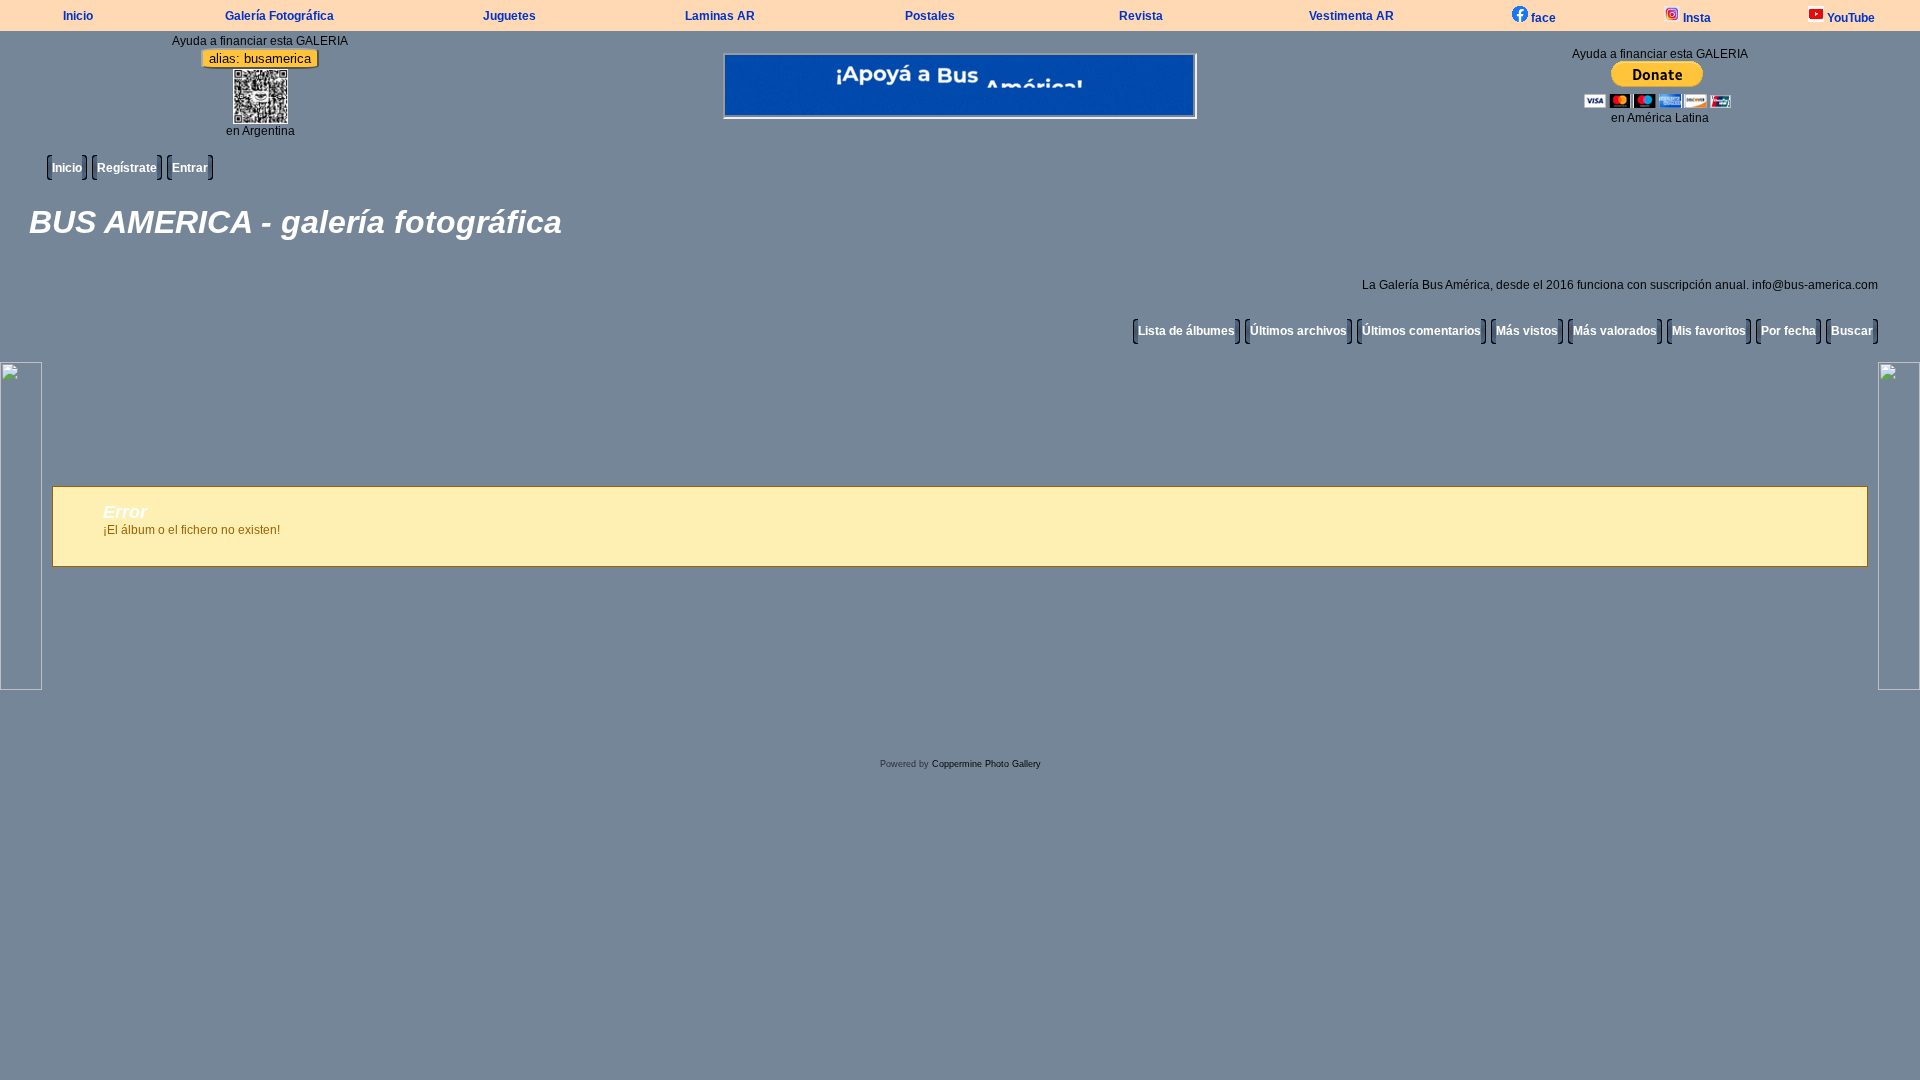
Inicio (78, 16)
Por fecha (1788, 331)
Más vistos (1527, 331)
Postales (930, 16)
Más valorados (1615, 331)
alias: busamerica (260, 58)
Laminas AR (720, 16)
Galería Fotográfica (279, 16)
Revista (1141, 16)
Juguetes (509, 16)
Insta (1695, 18)
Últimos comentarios (1421, 331)
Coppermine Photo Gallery (986, 764)
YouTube (1849, 18)
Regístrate (127, 168)
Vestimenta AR (1351, 16)
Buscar (1852, 331)
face (1542, 18)
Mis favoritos (1709, 331)
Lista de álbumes (1186, 331)
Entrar (190, 168)
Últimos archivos (1298, 331)
